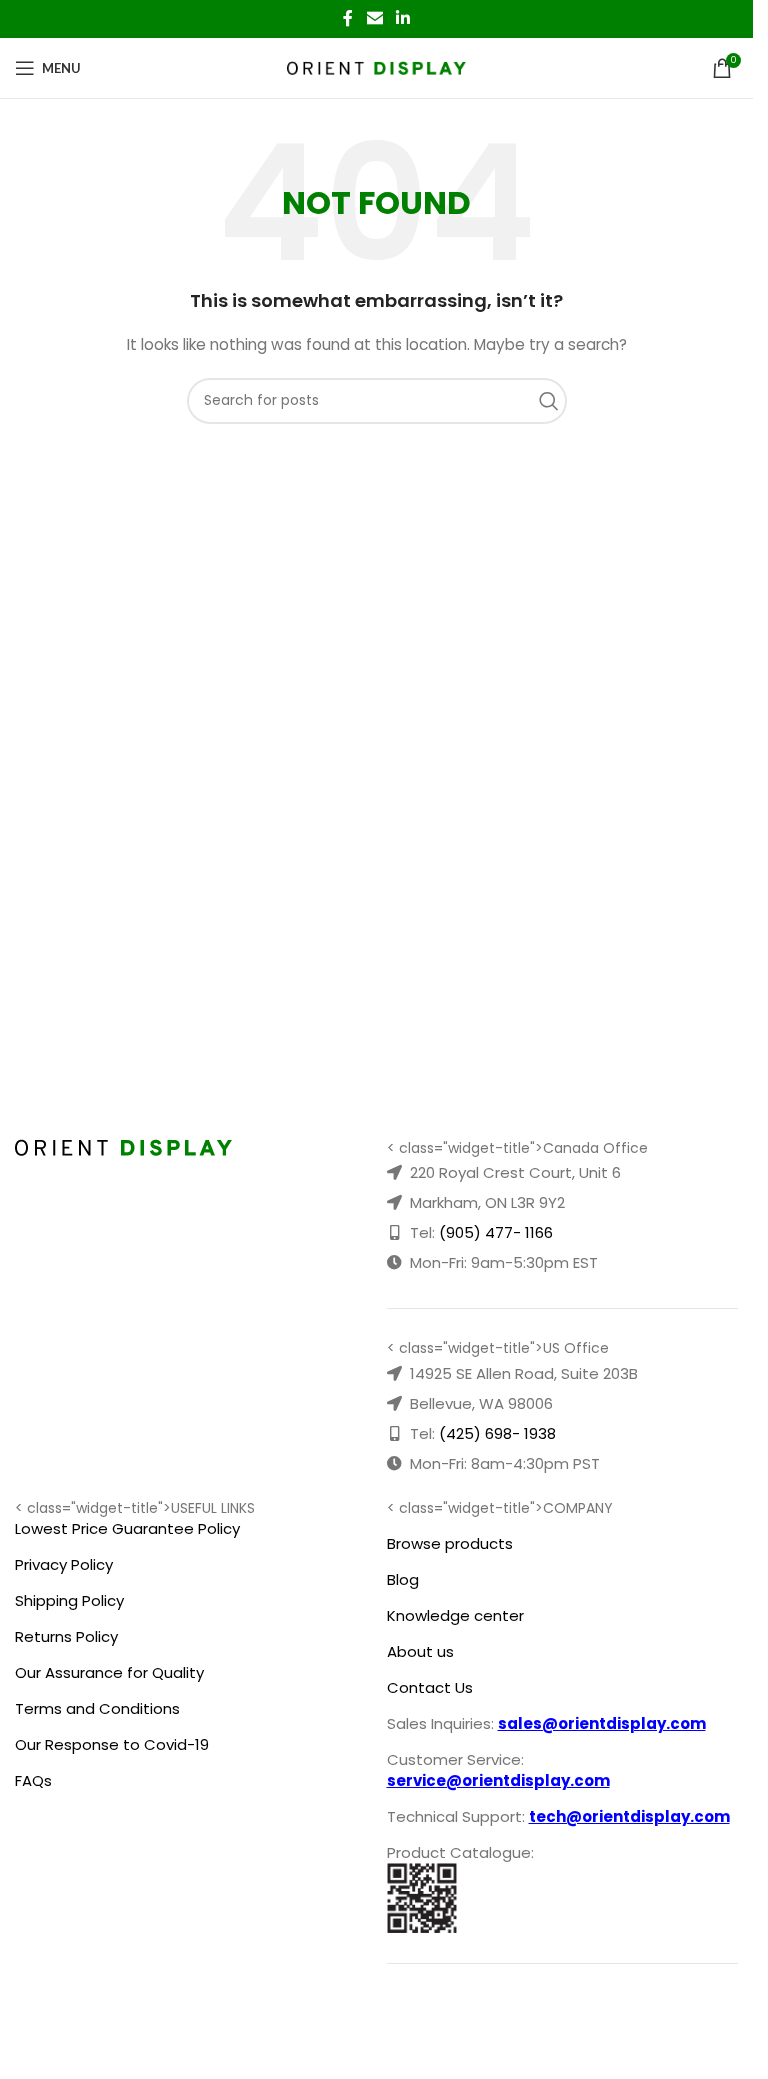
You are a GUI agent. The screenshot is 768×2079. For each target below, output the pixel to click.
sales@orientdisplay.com (602, 1723)
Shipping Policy (69, 1600)
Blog (403, 1579)
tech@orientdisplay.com (629, 1816)
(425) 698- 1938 (497, 1433)
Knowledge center (455, 1615)
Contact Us (430, 1687)
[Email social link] (374, 18)
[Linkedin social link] (403, 18)
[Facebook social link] (348, 18)
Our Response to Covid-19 (112, 1744)
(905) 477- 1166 (496, 1232)
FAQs (33, 1780)
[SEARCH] (554, 401)
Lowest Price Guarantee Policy (127, 1528)
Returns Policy (66, 1636)
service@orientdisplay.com (498, 1780)
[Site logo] (376, 67)
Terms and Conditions (97, 1708)
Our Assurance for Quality (109, 1672)
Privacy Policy (64, 1564)
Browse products (450, 1543)
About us (420, 1651)
